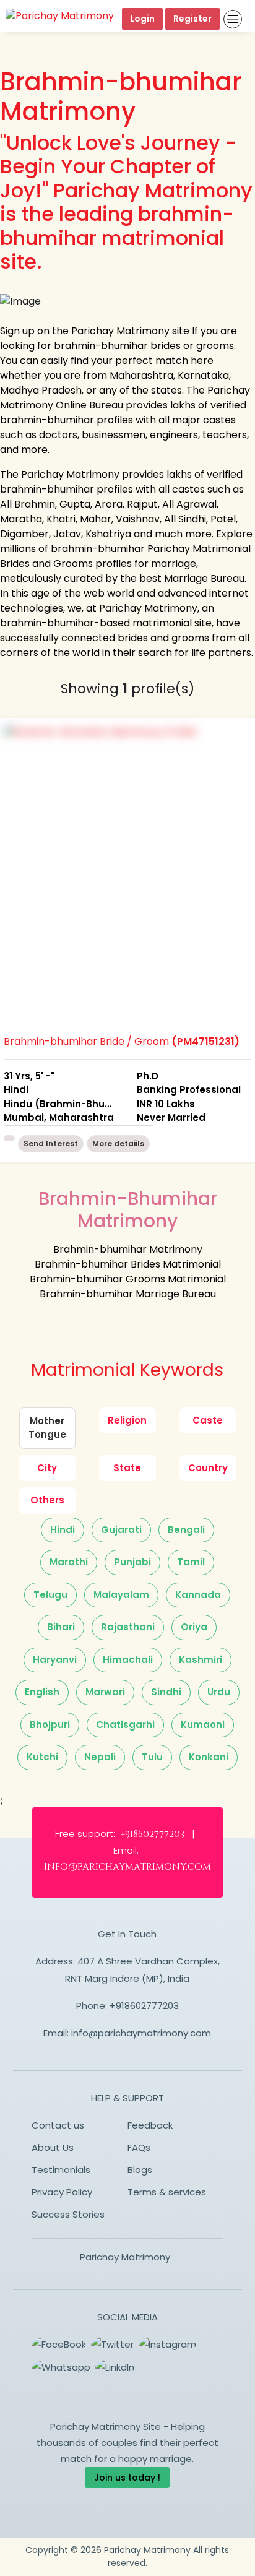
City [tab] (47, 1468)
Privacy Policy (62, 2192)
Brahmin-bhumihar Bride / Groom (122, 1079)
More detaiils (118, 1143)
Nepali (100, 1757)
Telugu (50, 1595)
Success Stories (68, 2214)
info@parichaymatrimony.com (141, 2033)
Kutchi (42, 1757)
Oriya (194, 1627)
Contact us (58, 2125)
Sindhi (166, 1692)
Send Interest (51, 1143)
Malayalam (121, 1595)
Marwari (105, 1692)
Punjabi (132, 1562)
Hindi (63, 1530)
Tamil (191, 1562)
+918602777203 (144, 2006)
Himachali (128, 1660)
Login (142, 19)
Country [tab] (208, 1468)
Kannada (198, 1595)
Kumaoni (203, 1725)
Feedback (150, 2125)
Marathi (69, 1562)
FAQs (139, 2147)
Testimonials (61, 2170)
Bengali (186, 1530)
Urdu (219, 1692)
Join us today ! (127, 2478)
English (42, 1692)
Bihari (61, 1627)
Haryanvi (55, 1660)
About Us (53, 2147)
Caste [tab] (208, 1420)
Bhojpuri (50, 1725)
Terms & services (167, 2192)
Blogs (140, 2170)
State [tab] (127, 1468)
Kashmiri (201, 1660)
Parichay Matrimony (125, 2257)
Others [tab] (47, 1500)
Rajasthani (128, 1627)
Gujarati (121, 1530)
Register (192, 19)
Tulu (152, 1757)
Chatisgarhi (125, 1725)
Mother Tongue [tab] (47, 1428)
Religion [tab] (127, 1420)
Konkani (209, 1757)
